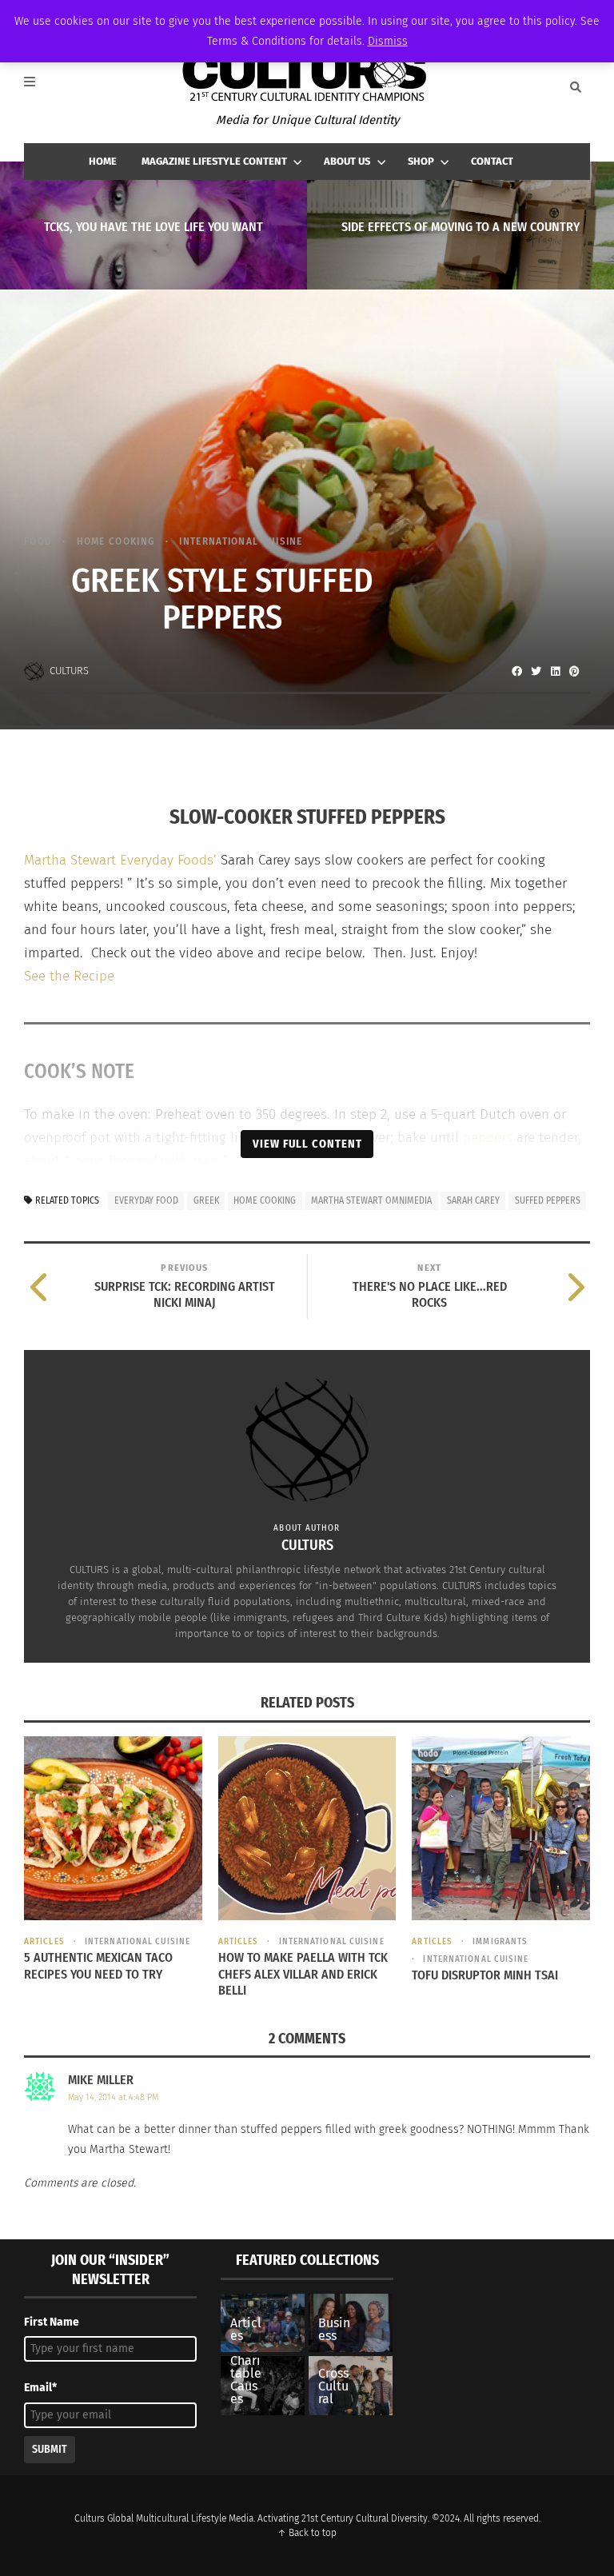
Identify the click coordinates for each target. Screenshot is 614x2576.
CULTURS (69, 671)
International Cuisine (241, 541)
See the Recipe (69, 976)
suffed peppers (548, 1200)
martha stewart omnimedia (371, 1200)
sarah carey (473, 1200)
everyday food (146, 1200)
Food (38, 541)
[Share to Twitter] (536, 671)
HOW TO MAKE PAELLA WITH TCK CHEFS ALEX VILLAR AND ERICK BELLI (303, 1974)
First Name (52, 2322)
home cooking (265, 1200)
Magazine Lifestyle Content (214, 161)
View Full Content (307, 1144)
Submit (50, 2449)
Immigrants (500, 1941)
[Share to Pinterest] (574, 671)
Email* (40, 2388)
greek (206, 1200)
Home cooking (116, 541)
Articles (44, 1941)
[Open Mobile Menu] (38, 87)
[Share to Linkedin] (555, 671)
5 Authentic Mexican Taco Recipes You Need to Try (98, 1966)
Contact (492, 161)
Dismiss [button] (388, 41)
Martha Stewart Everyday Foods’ (120, 860)
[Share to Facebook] (516, 671)
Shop (421, 161)
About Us (347, 161)
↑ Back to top (307, 2533)
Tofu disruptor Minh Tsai (485, 1975)
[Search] (576, 87)
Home (103, 161)
